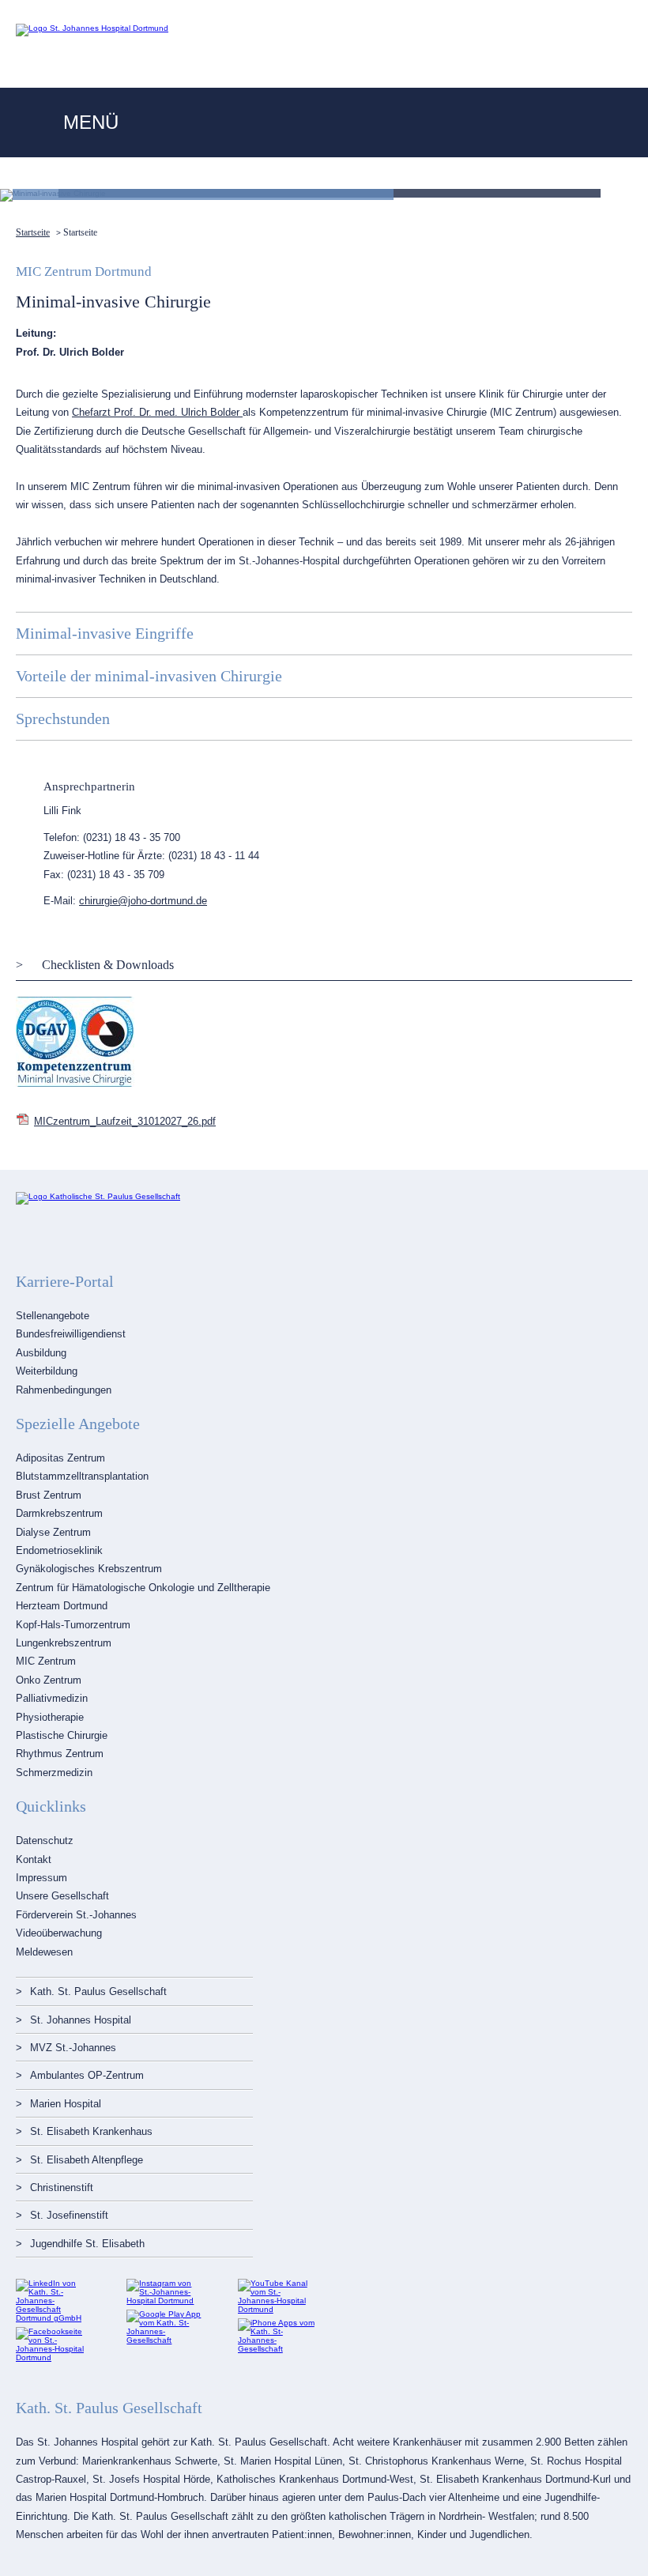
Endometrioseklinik (59, 1550)
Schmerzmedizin (54, 1773)
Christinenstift (62, 2188)
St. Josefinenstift (69, 2215)
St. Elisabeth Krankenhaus (91, 2131)
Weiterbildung (47, 1371)
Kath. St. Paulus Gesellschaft (98, 1991)
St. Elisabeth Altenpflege (87, 2160)
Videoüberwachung (59, 1933)
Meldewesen (44, 1952)
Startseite (33, 232)
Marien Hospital (66, 2104)
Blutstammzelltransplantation (82, 1476)
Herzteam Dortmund (62, 1606)
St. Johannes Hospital (81, 2020)
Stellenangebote (53, 1316)
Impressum (41, 1878)
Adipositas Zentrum (60, 1458)
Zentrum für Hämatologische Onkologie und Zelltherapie (143, 1588)
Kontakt (34, 1859)
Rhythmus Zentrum (60, 1754)
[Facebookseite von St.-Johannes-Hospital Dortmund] (55, 2357)
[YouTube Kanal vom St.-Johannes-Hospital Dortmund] (277, 2309)
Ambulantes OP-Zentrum (87, 2075)
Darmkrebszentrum (59, 1513)
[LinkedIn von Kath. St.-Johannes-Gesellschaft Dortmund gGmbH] (55, 2318)
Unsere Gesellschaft (62, 1896)
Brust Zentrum (49, 1495)
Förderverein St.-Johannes (76, 1915)
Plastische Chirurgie (62, 1735)
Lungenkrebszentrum (64, 1643)
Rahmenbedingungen (64, 1390)
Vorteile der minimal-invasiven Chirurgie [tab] (149, 676)
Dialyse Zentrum (53, 1532)
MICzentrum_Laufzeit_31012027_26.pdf (125, 1121)
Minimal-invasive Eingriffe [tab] (105, 633)
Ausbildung (41, 1353)
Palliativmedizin (52, 1698)
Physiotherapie (50, 1717)
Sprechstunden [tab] (63, 718)
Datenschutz (45, 1841)
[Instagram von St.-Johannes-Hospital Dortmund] (166, 2301)
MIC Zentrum (46, 1661)
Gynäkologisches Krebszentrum (89, 1569)
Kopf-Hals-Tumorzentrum (73, 1625)
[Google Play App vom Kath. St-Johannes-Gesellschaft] (166, 2340)
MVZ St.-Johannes (73, 2048)
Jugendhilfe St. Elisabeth (87, 2244)
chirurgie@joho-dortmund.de (143, 901)
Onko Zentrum (49, 1680)
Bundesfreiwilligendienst (71, 1334)
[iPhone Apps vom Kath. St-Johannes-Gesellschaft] (277, 2349)
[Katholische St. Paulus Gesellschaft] (98, 1196)
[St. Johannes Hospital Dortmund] (92, 28)
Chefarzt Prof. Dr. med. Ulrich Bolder (157, 412)
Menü (91, 122)
